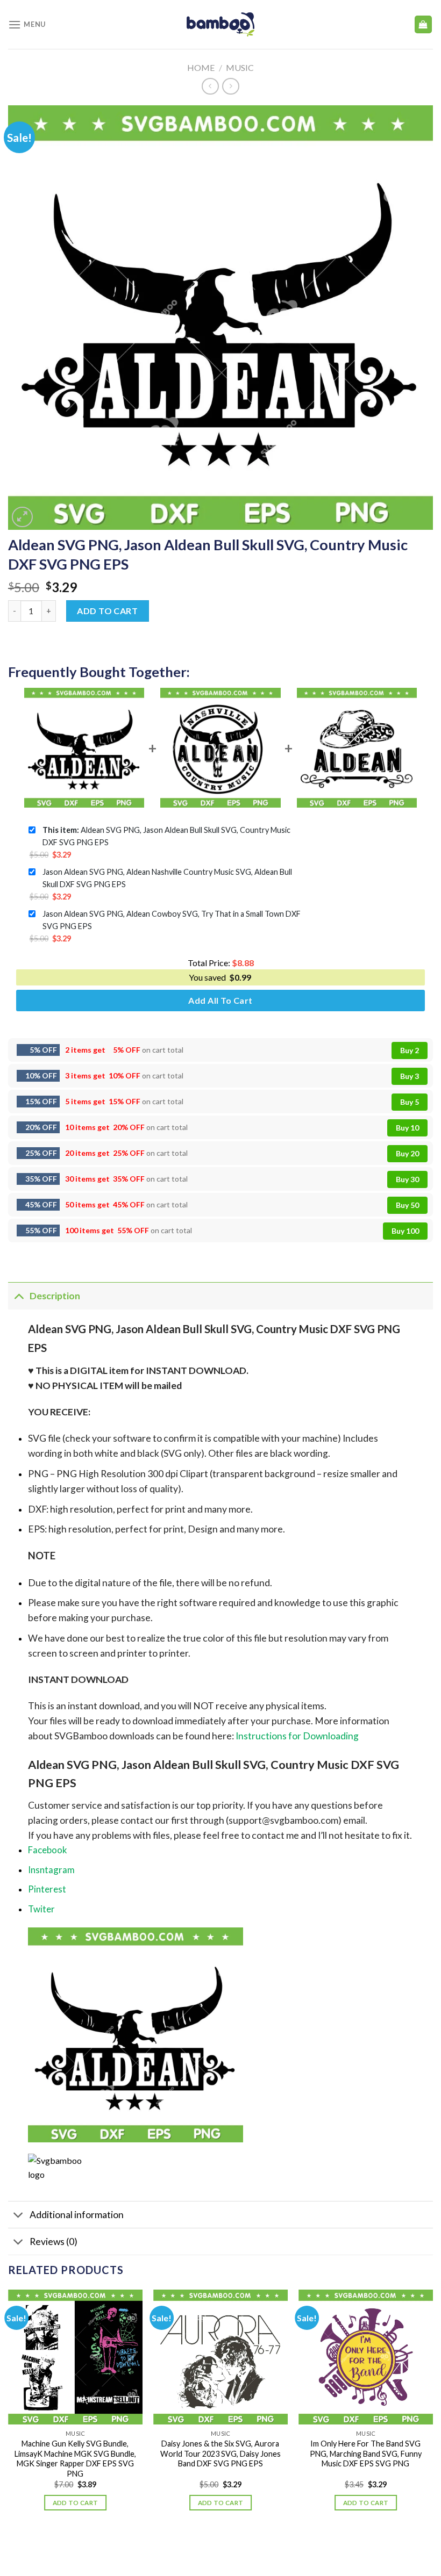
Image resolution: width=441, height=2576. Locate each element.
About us (177, 2546)
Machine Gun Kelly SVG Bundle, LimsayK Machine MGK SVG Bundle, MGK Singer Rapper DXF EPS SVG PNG (75, 2459)
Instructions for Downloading (297, 1736)
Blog (210, 2546)
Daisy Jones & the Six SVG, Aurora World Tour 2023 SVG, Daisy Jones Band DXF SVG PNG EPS (220, 2453)
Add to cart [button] (76, 2503)
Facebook (48, 1850)
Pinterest (47, 1889)
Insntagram (51, 1870)
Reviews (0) (54, 2242)
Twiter (41, 1909)
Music (240, 67)
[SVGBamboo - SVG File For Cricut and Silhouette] (221, 24)
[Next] (432, 2409)
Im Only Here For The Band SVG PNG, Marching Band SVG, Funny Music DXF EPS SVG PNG (366, 2453)
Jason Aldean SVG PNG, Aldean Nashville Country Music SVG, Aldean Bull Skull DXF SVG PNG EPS (167, 878)
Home (201, 67)
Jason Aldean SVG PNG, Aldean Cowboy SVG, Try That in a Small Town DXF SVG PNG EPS (172, 920)
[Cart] (424, 24)
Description (55, 1296)
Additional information (77, 2215)
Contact (244, 2546)
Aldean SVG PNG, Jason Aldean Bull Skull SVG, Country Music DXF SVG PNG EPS (166, 836)
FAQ (274, 2546)
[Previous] (9, 2409)
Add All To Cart (220, 1000)
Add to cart (107, 611)
